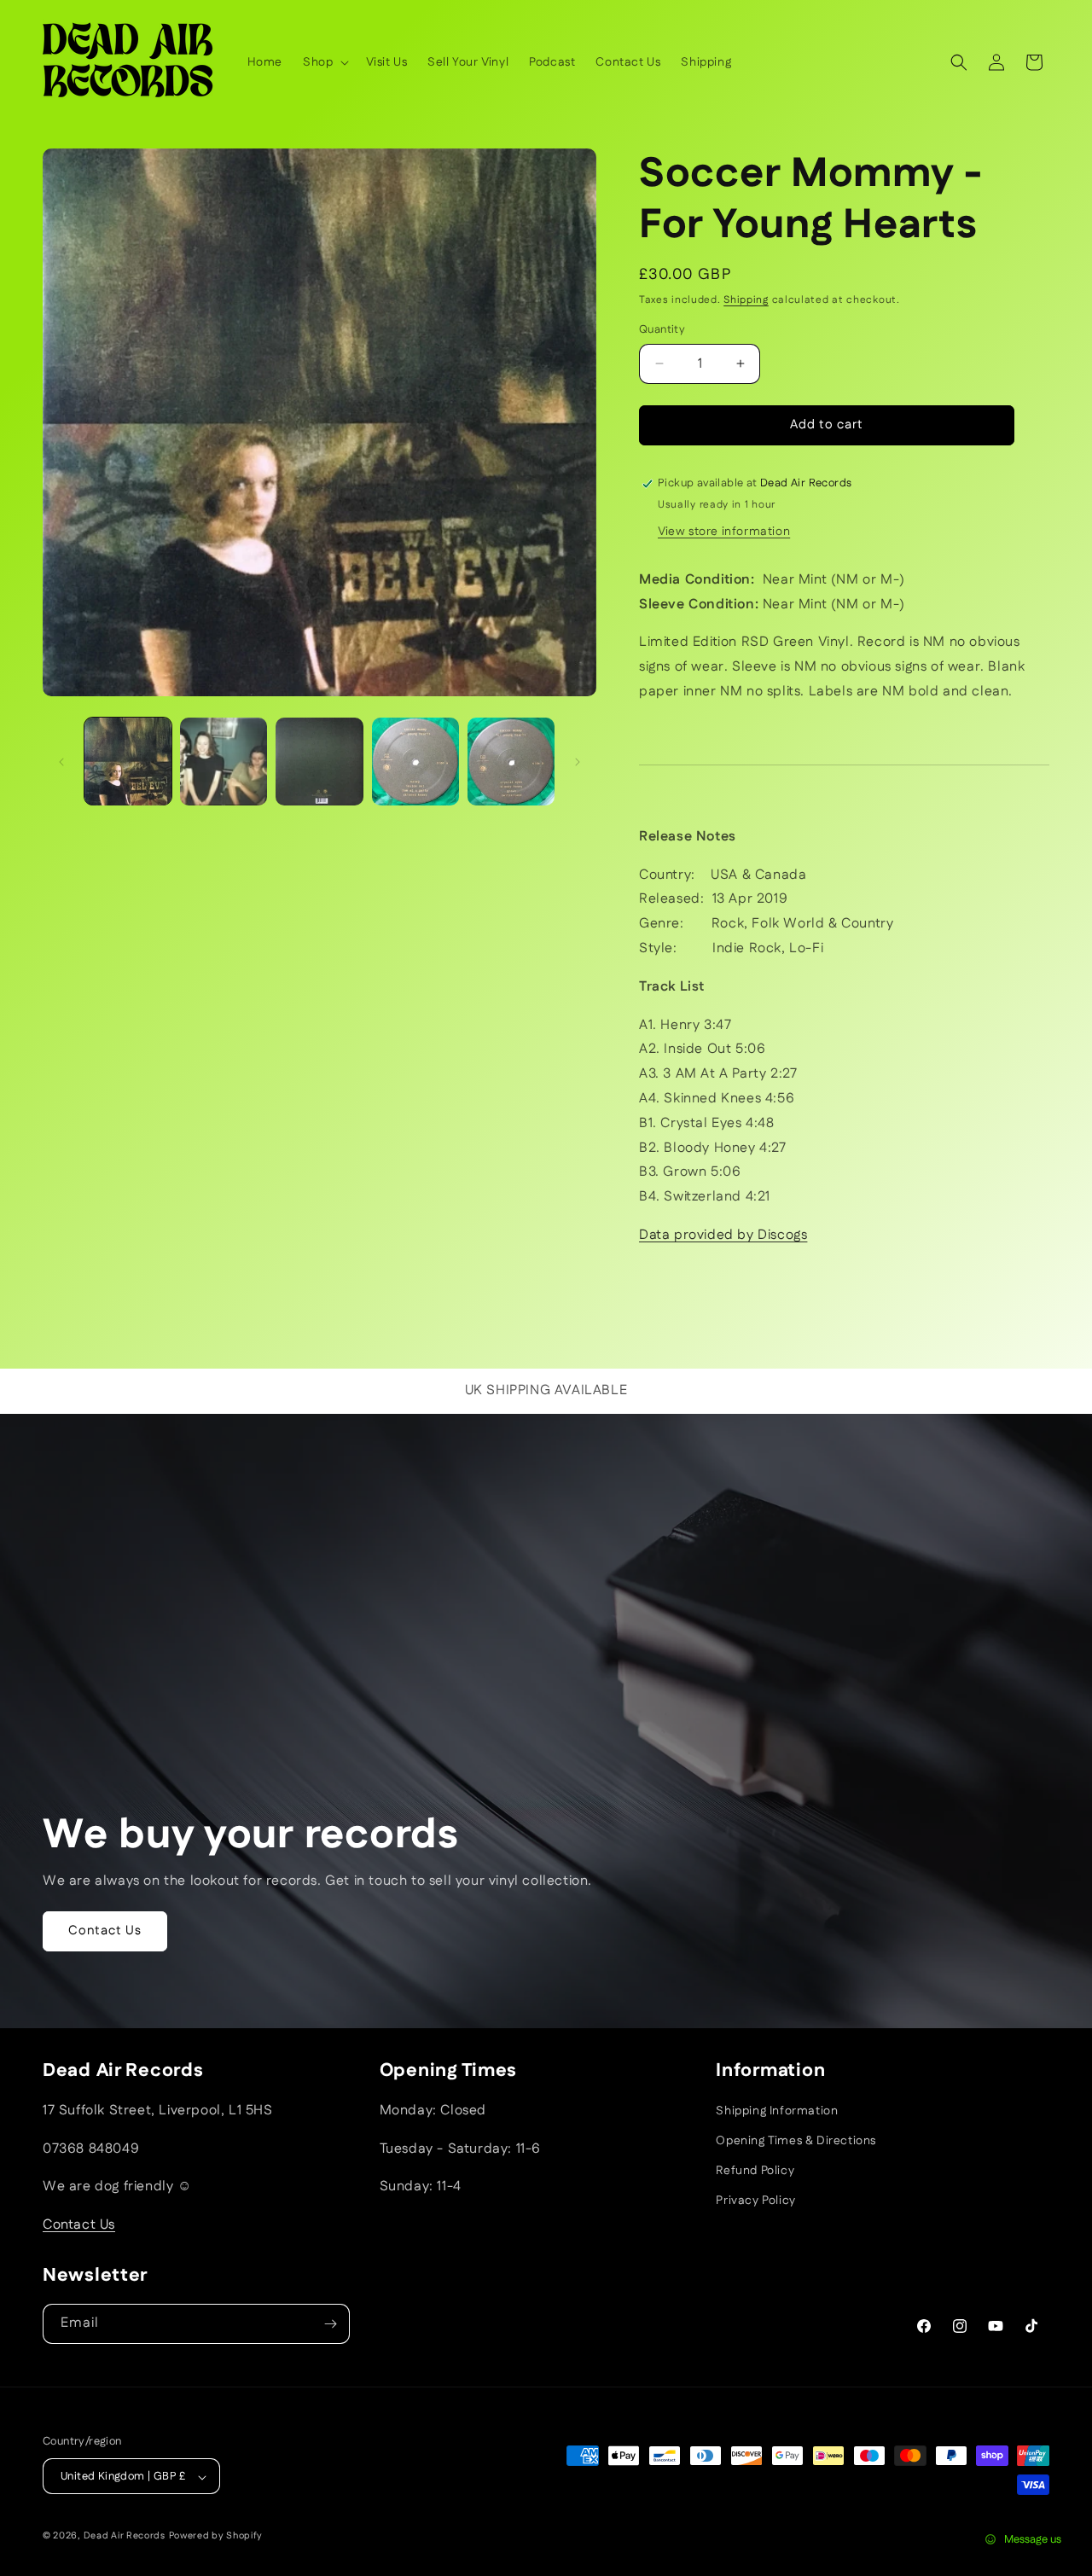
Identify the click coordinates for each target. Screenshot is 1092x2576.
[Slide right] (578, 762)
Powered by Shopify (216, 2537)
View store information (724, 532)
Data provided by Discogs (723, 1235)
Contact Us (105, 1931)
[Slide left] (61, 762)
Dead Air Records (125, 2537)
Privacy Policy (755, 2201)
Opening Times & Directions (796, 2141)
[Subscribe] (330, 2324)
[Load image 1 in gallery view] (128, 761)
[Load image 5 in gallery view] (511, 761)
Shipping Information (777, 2111)
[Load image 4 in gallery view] (415, 761)
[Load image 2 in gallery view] (224, 761)
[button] (324, 62)
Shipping (746, 300)
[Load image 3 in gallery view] (319, 761)
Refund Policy (755, 2171)
